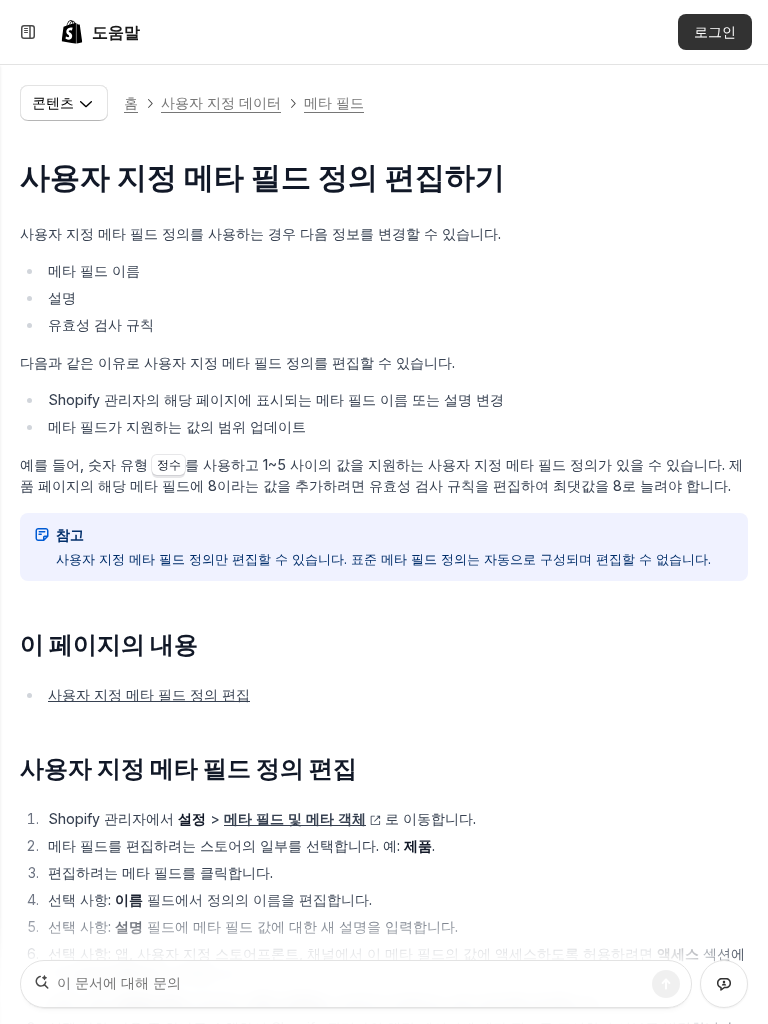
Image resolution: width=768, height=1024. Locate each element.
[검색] (666, 984)
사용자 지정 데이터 (221, 102)
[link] (100, 32)
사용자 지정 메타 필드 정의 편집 (149, 694)
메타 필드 (334, 102)
